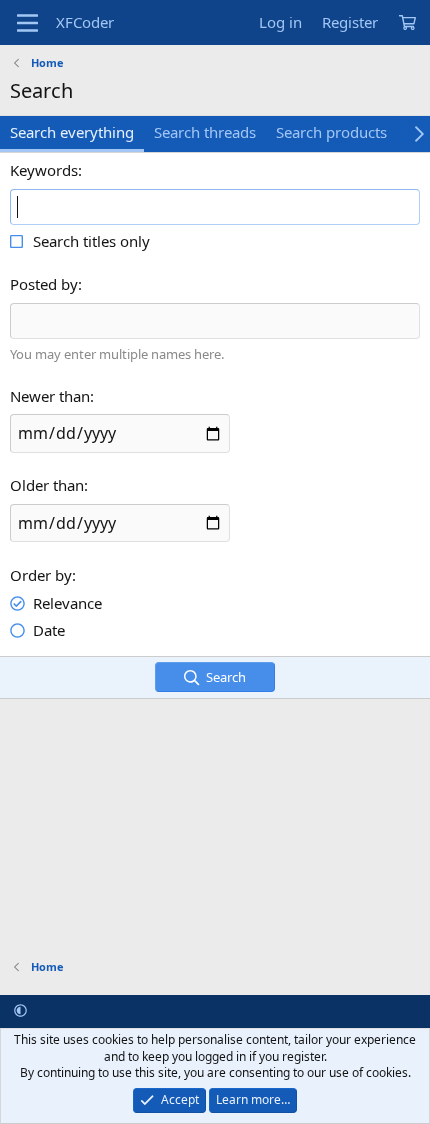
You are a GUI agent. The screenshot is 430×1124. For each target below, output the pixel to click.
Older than (47, 485)
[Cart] (407, 22)
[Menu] (27, 23)
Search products (331, 132)
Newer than (50, 396)
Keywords (44, 170)
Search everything (72, 132)
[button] (20, 1010)
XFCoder (85, 22)
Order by (41, 575)
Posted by (44, 284)
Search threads (205, 132)
